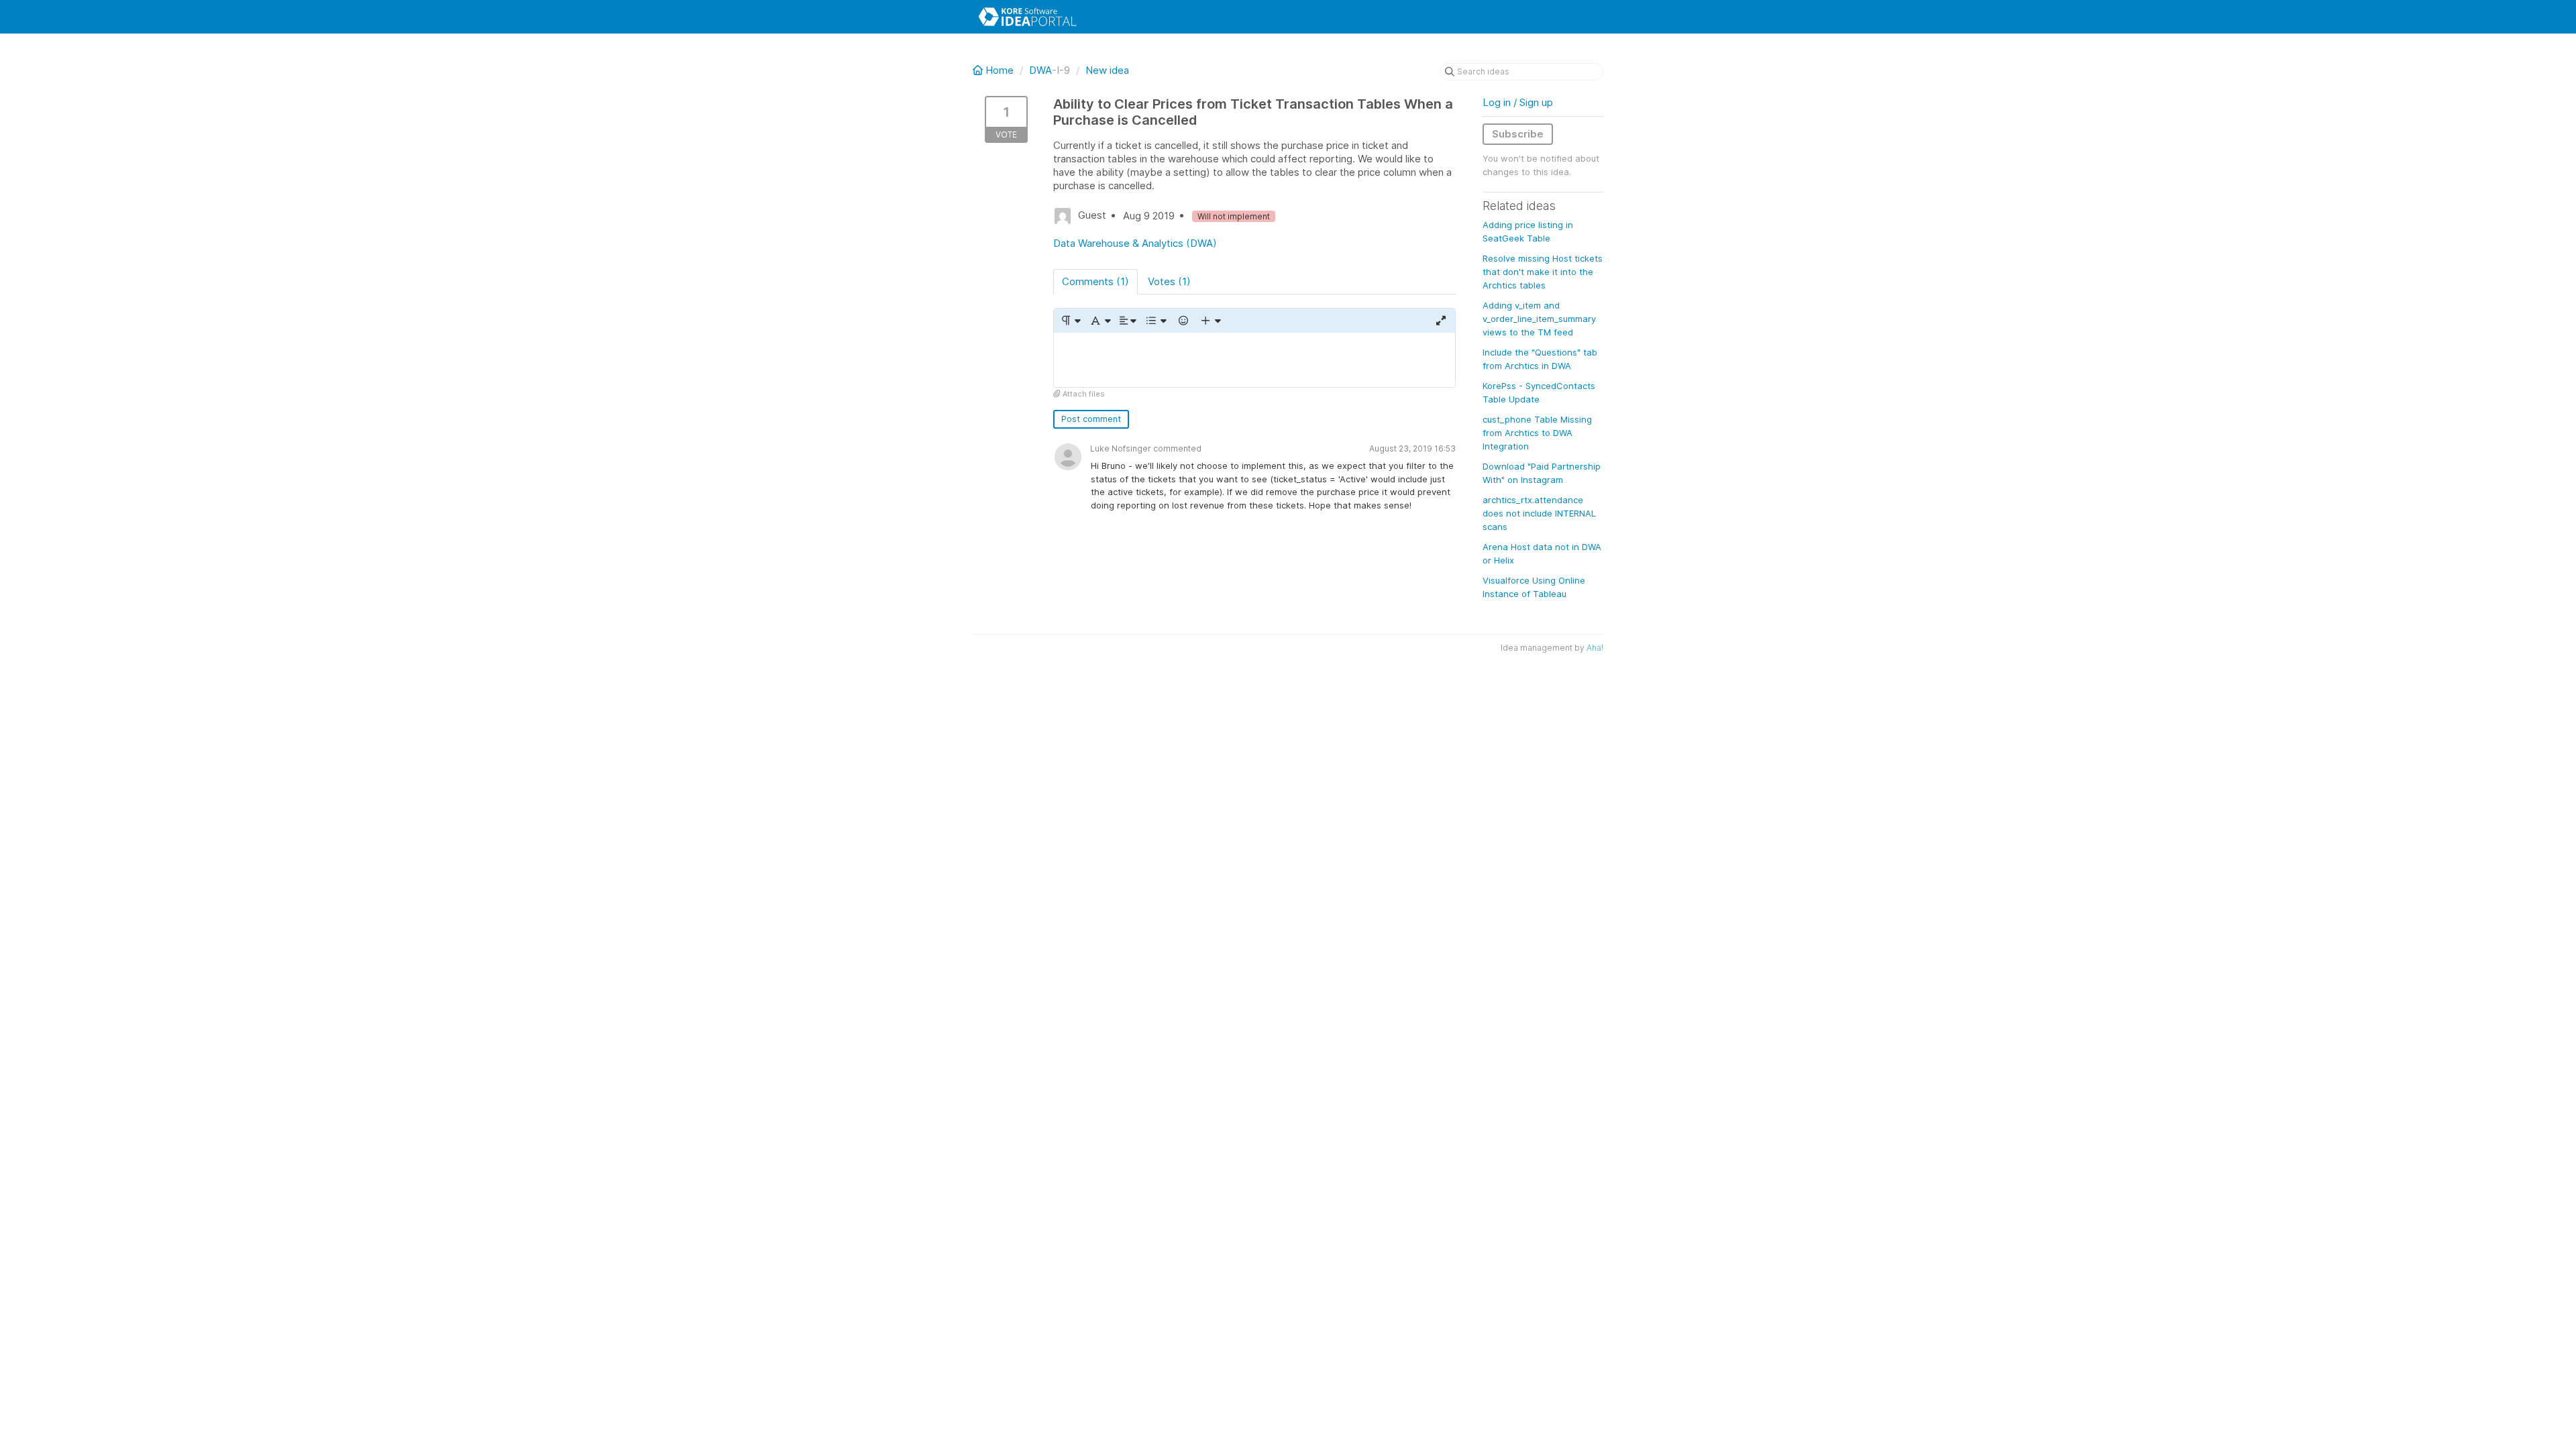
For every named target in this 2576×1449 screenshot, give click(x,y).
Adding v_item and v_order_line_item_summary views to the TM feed (1539, 319)
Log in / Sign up (1518, 102)
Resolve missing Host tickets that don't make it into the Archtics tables (1543, 272)
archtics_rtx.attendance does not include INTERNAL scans (1539, 513)
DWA (1040, 70)
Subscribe (1518, 134)
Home (1000, 70)
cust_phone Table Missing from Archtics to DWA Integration (1537, 433)
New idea (1107, 70)
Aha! (1595, 648)
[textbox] (1254, 360)
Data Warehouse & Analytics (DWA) (1135, 243)
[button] (1070, 321)
